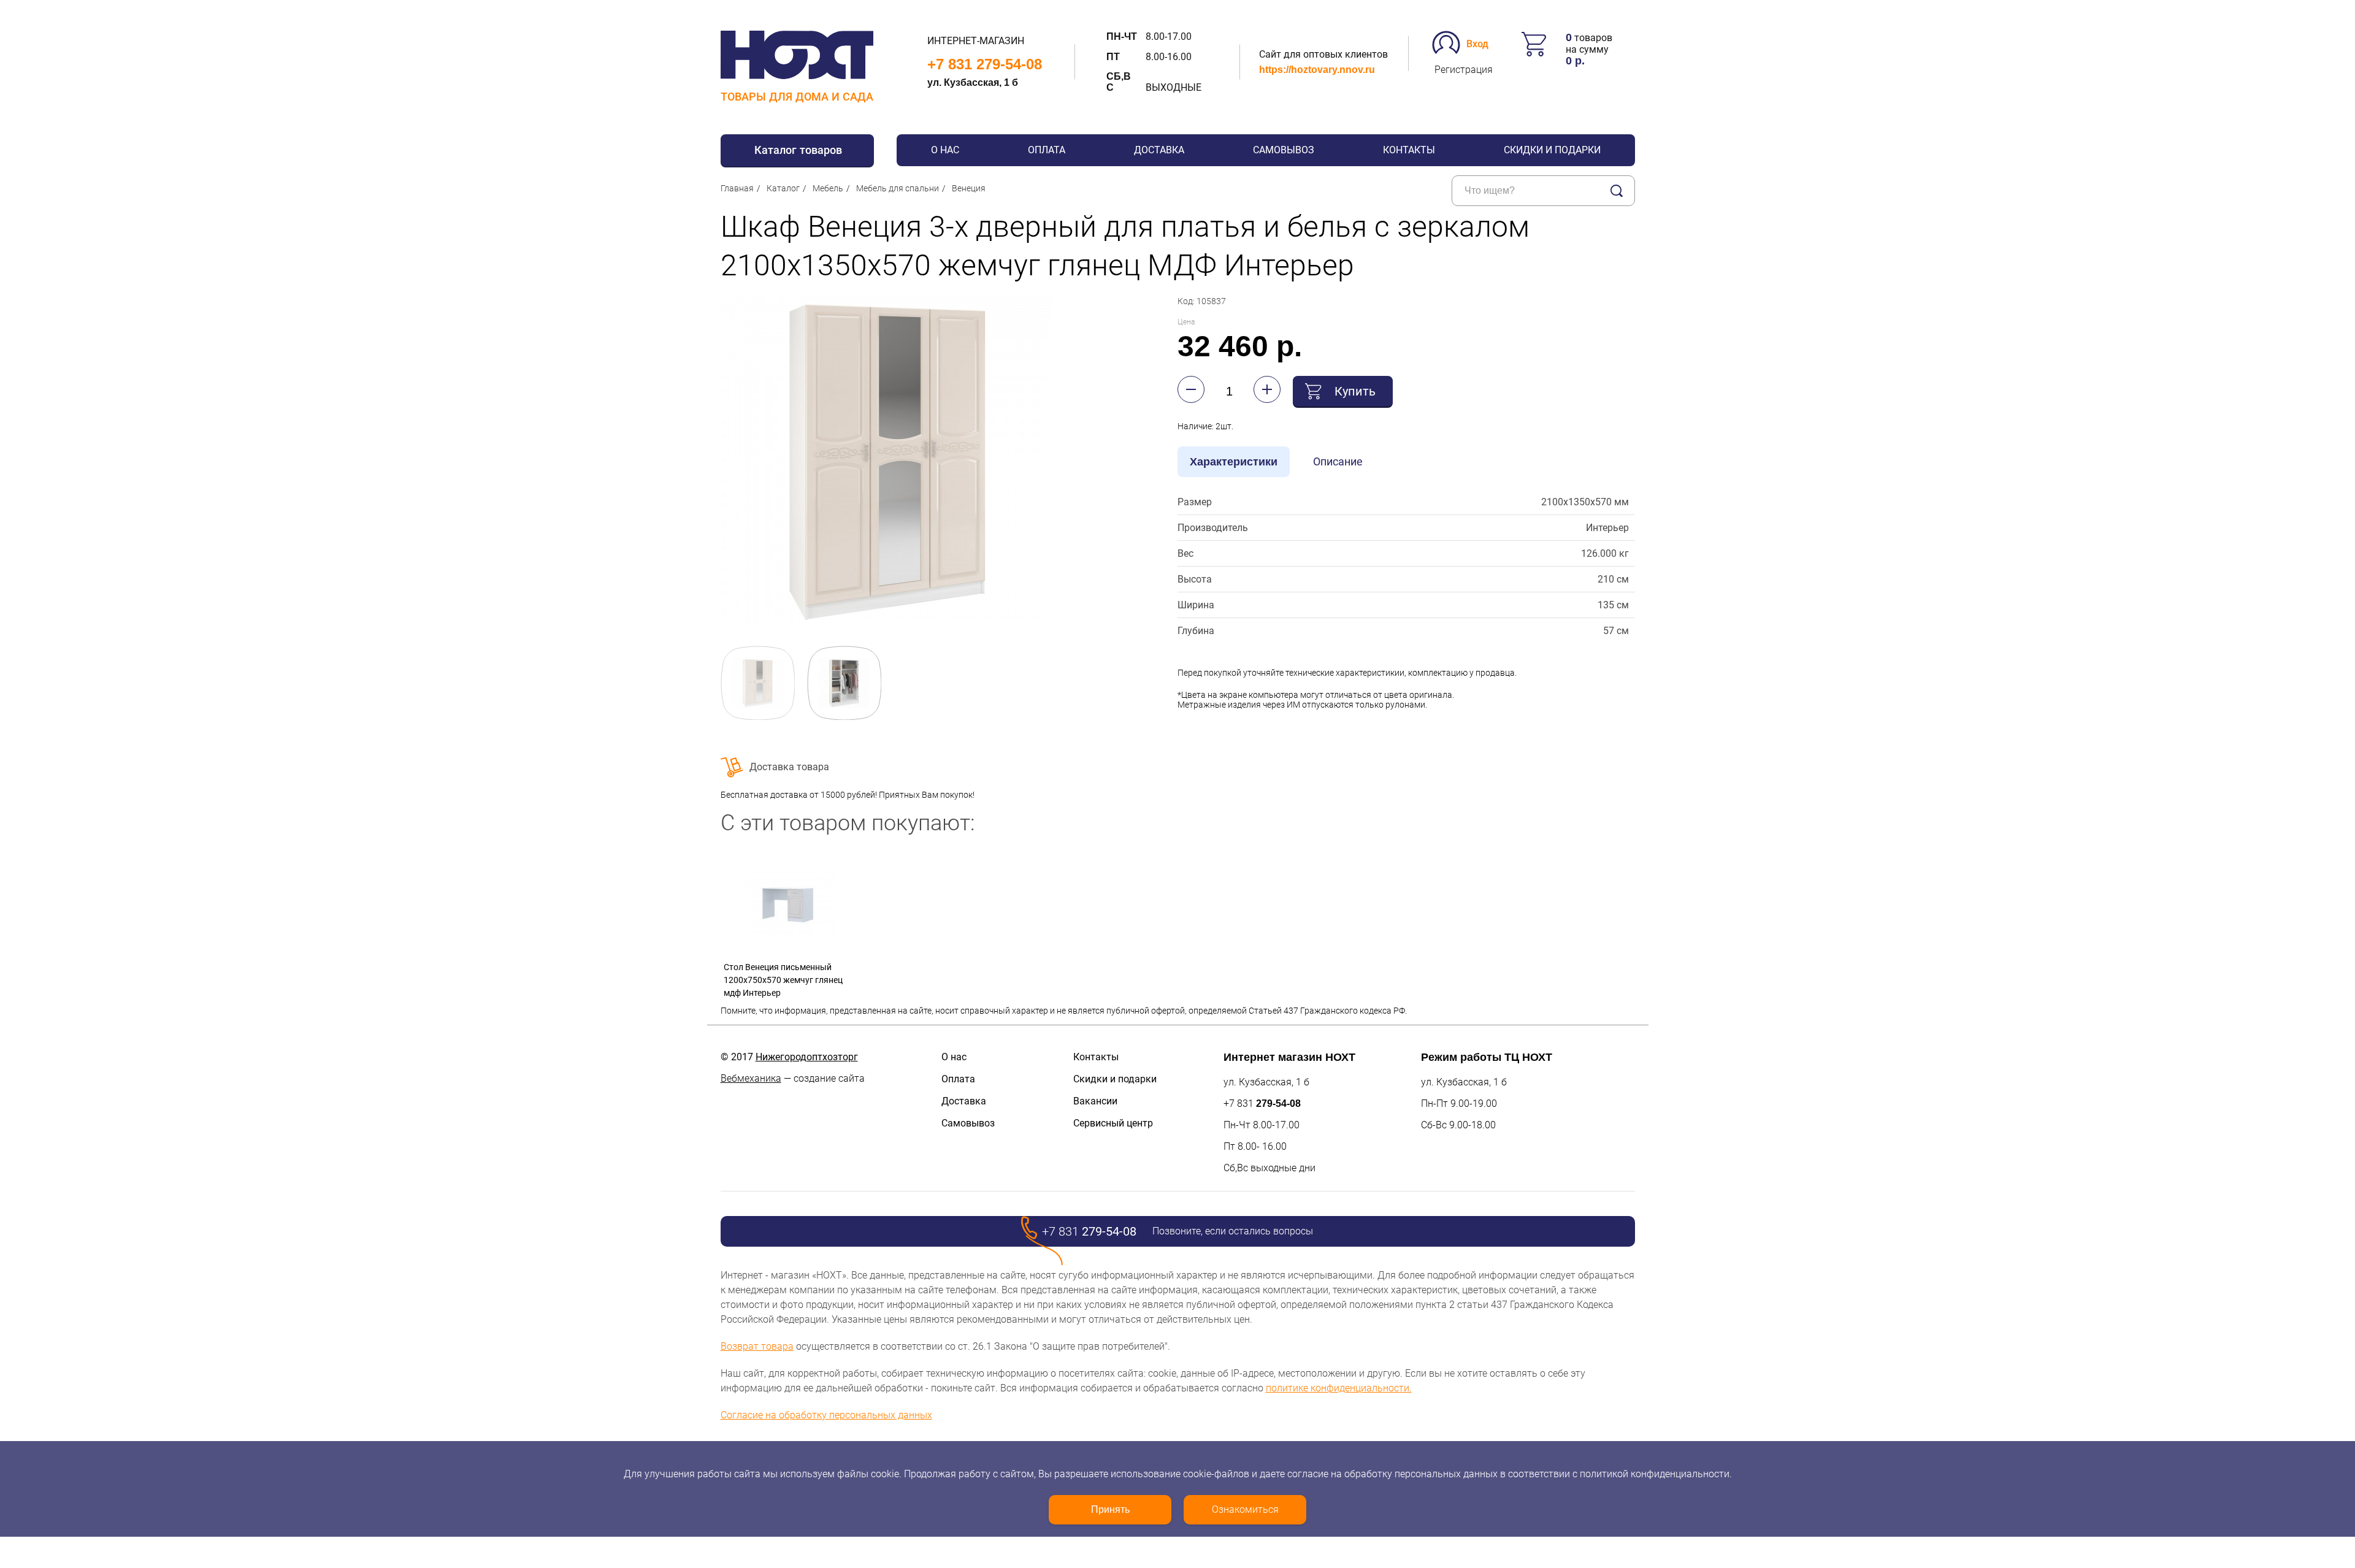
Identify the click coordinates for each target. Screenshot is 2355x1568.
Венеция (969, 188)
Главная (737, 188)
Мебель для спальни (898, 188)
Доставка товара (789, 767)
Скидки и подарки (1552, 150)
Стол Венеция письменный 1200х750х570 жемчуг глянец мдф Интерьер (783, 980)
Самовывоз (1284, 150)
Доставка (1159, 150)
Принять (1110, 1509)
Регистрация (1464, 70)
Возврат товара (757, 1346)
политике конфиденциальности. (1339, 1388)
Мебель (828, 188)
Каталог (783, 188)
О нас (945, 150)
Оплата (1047, 150)
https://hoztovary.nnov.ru (1317, 70)
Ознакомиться (1245, 1509)
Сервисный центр (1113, 1123)
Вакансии (1095, 1101)
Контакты (1409, 150)
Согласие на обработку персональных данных (826, 1415)
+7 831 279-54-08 (985, 64)
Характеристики (1234, 462)
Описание (1338, 461)
